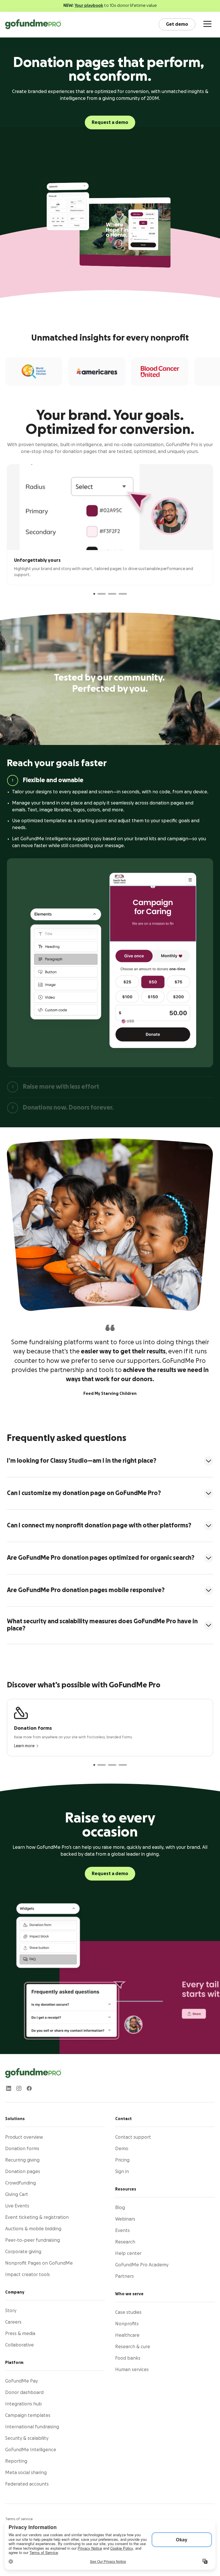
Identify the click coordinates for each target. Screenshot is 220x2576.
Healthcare (127, 2335)
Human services (132, 2370)
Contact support (133, 2137)
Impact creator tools (27, 2275)
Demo (122, 2149)
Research (125, 2242)
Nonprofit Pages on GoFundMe (39, 2263)
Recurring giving (22, 2160)
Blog (120, 2208)
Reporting (16, 2461)
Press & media (20, 2334)
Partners (124, 2276)
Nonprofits (127, 2324)
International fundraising (32, 2427)
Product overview (24, 2137)
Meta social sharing (26, 2473)
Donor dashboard (24, 2393)
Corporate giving (23, 2252)
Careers (13, 2322)
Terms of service (19, 2519)
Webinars (125, 2219)
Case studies (128, 2312)
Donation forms (22, 2149)
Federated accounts (27, 2484)
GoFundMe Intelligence (31, 2450)
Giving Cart (17, 2195)
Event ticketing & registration (37, 2217)
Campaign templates (28, 2415)
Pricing (122, 2160)
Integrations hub (23, 2404)
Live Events (17, 2206)
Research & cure (133, 2347)
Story (11, 2311)
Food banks (128, 2358)
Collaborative (19, 2345)
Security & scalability (27, 2438)
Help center (128, 2253)
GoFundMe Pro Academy (142, 2265)
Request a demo (110, 122)
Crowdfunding (20, 2183)
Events (122, 2231)
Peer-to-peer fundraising (33, 2240)
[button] (94, 594)
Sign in (122, 2172)
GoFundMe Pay (21, 2381)
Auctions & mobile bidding (33, 2229)
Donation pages (23, 2172)
